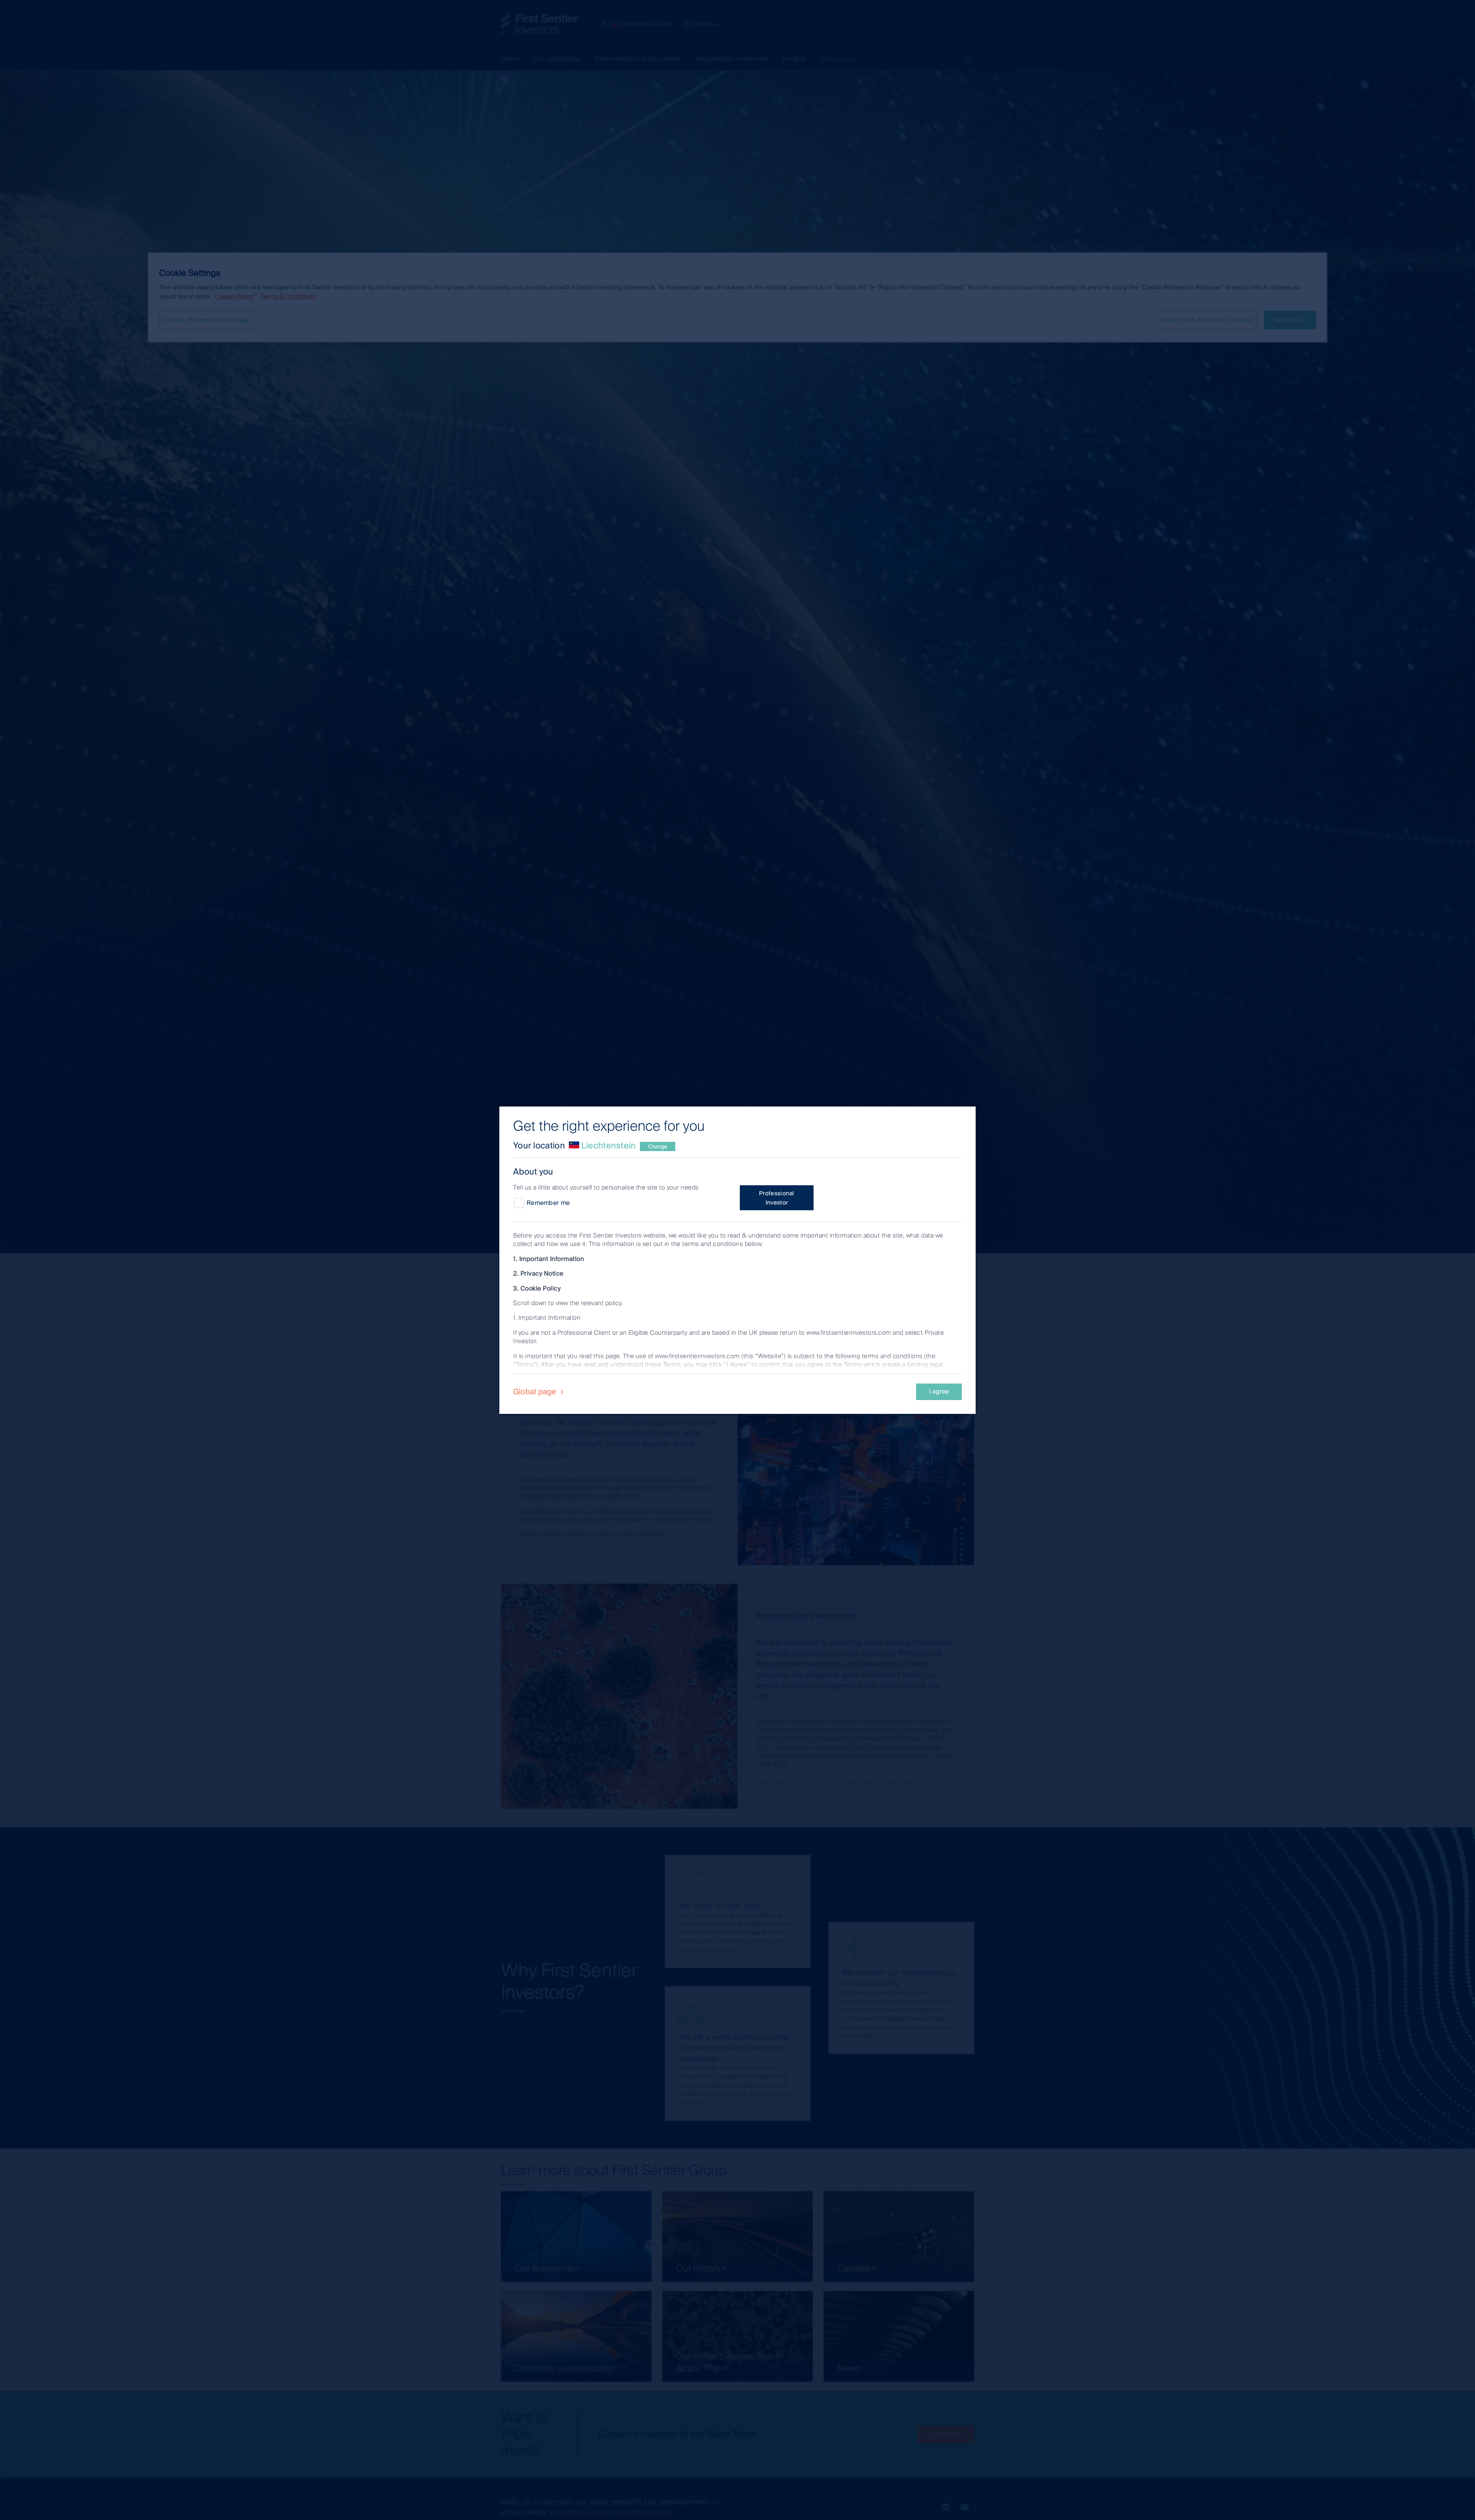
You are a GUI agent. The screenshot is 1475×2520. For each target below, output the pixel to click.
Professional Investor (777, 1198)
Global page (536, 1392)
